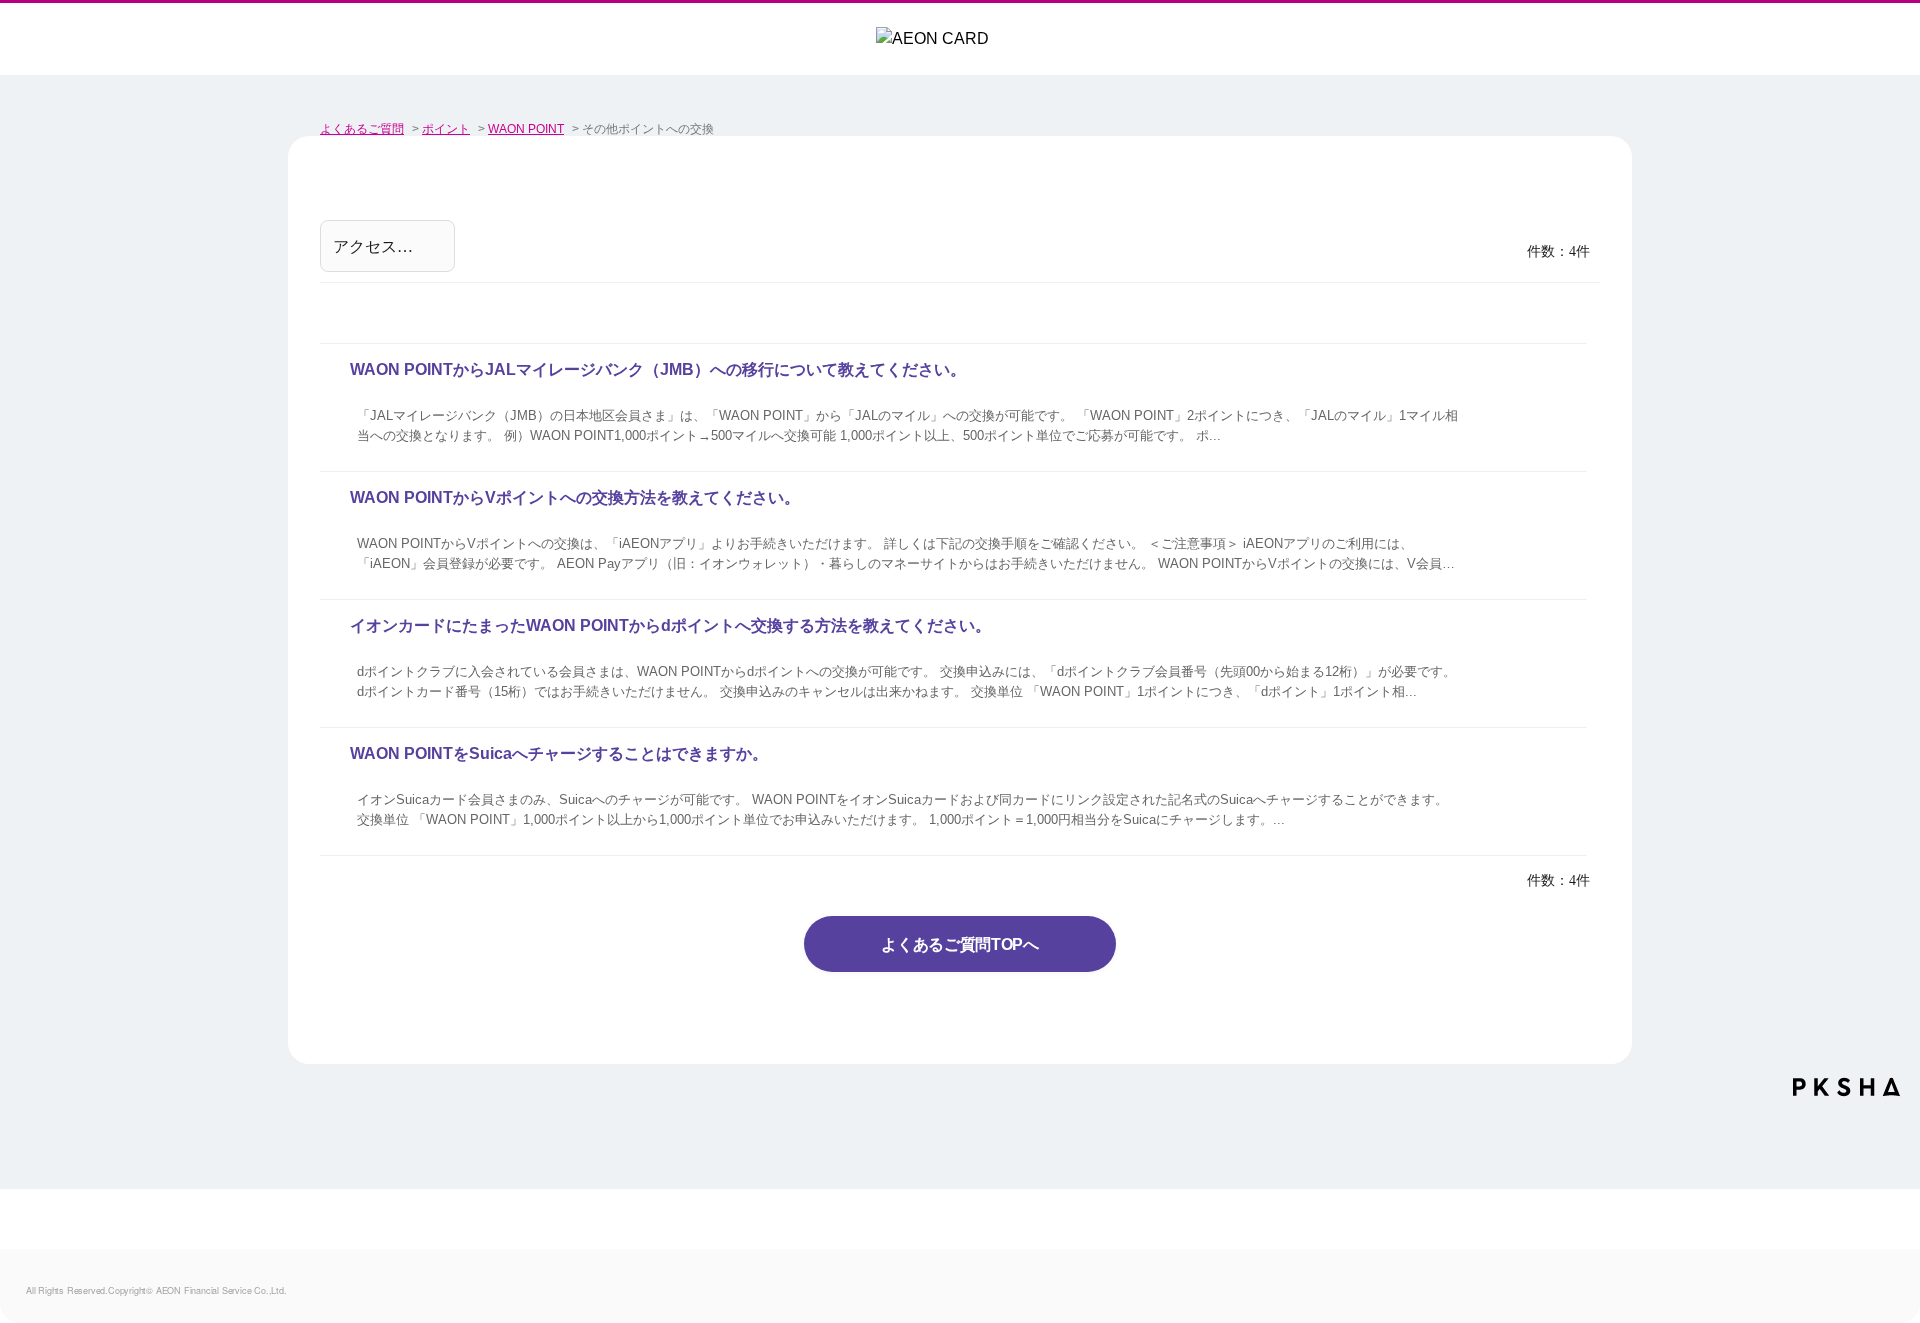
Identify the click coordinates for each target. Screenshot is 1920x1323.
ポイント (446, 129)
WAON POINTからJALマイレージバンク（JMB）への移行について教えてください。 (658, 369)
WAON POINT (526, 129)
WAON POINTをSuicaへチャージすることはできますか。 (559, 753)
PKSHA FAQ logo (1846, 1094)
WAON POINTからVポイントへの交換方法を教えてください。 (575, 497)
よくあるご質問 (362, 129)
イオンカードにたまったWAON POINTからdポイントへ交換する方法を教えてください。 (670, 625)
